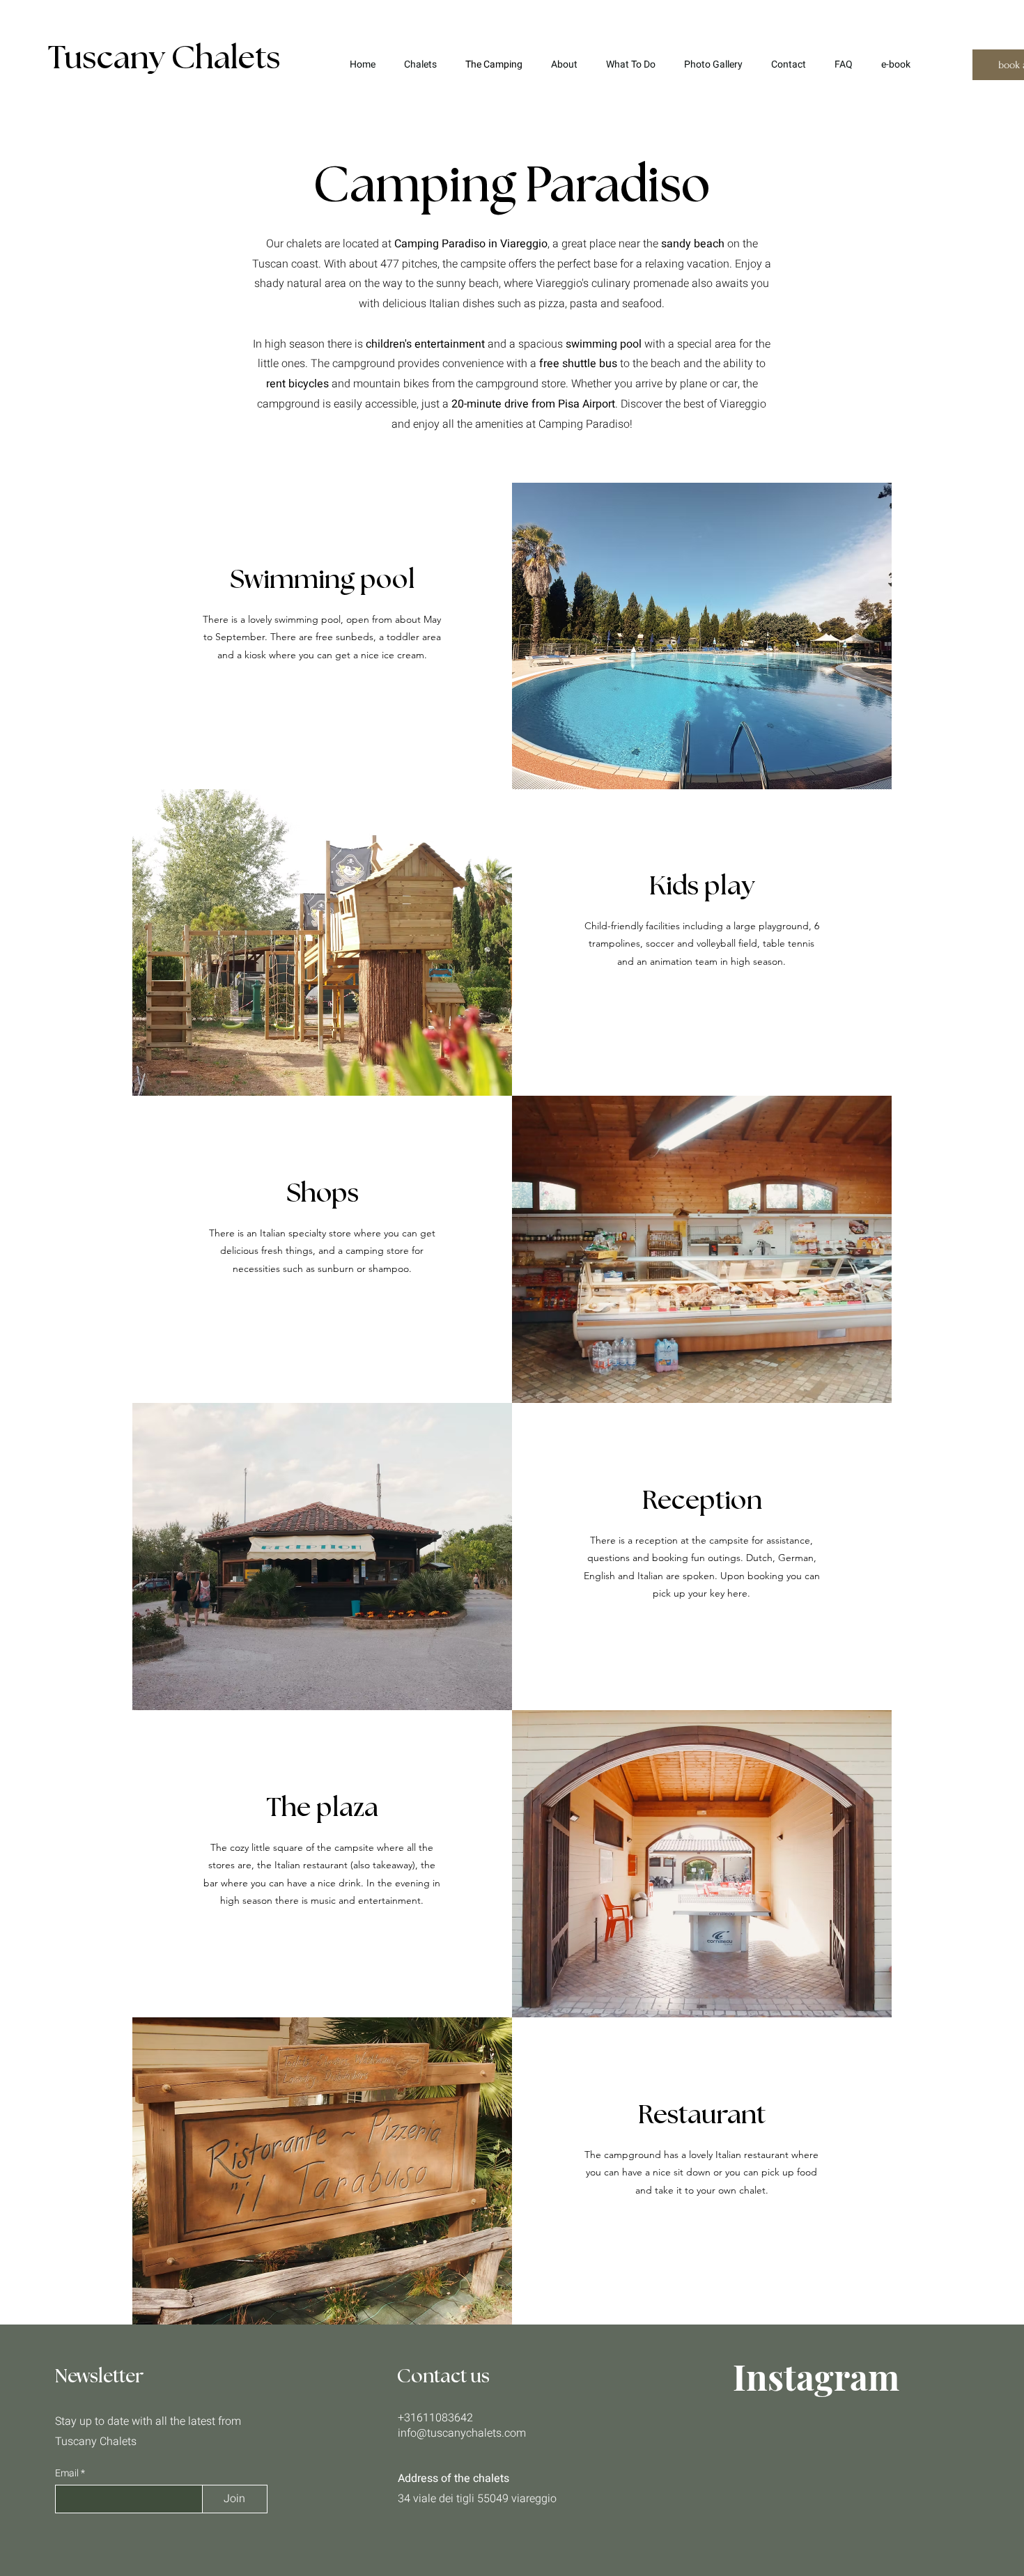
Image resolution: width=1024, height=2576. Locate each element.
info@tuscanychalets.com (462, 2433)
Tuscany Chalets (164, 59)
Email (68, 2474)
